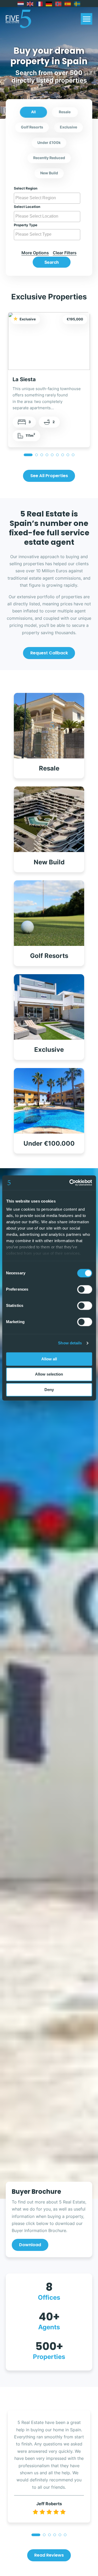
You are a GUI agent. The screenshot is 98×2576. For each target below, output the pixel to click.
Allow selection (49, 1374)
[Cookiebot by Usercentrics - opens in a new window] (70, 1183)
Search (52, 262)
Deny (49, 1390)
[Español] (68, 4)
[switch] (85, 1289)
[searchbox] (48, 198)
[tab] (28, 455)
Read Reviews (49, 2555)
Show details (70, 1343)
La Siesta (24, 379)
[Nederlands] (21, 4)
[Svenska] (77, 4)
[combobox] (47, 198)
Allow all (49, 1359)
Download (30, 2245)
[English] (30, 4)
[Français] (40, 4)
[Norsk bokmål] (59, 4)
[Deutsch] (49, 4)
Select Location (27, 207)
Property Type (26, 225)
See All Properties (49, 476)
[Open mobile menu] (87, 19)
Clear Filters (65, 253)
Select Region (26, 188)
